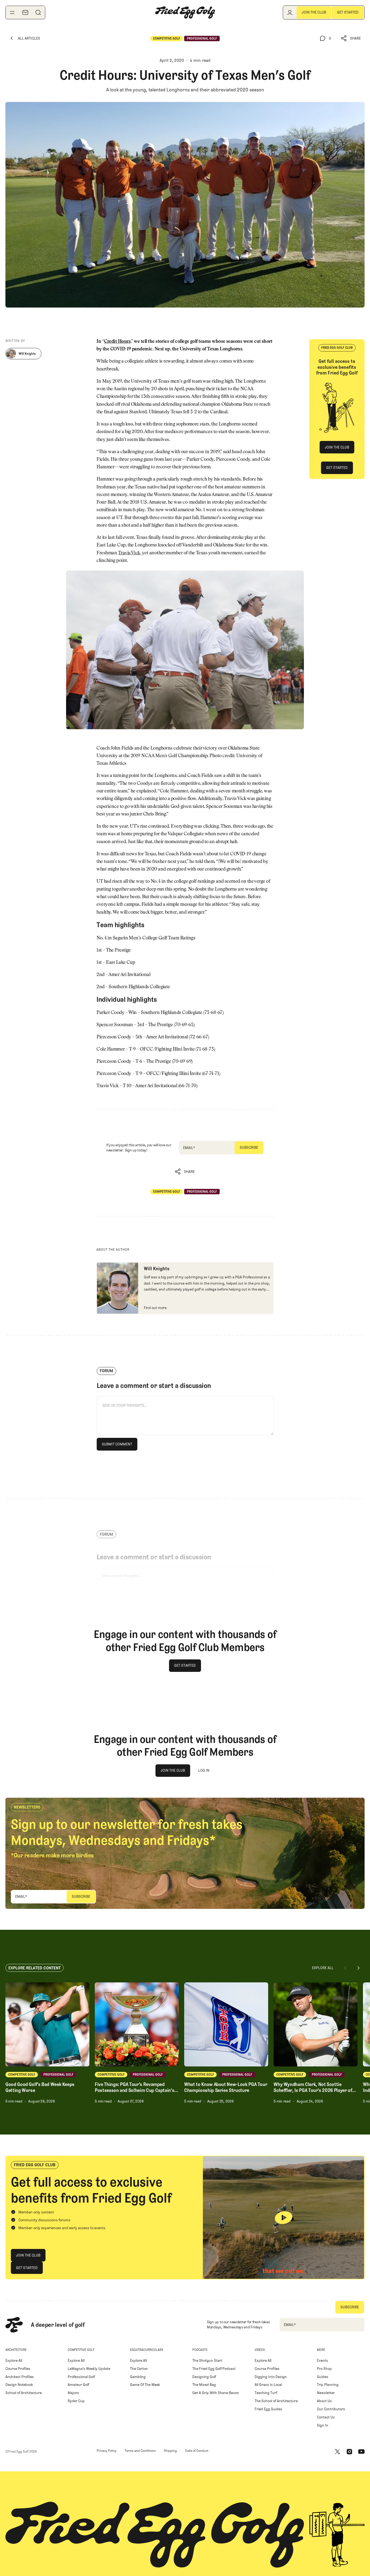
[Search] (38, 12)
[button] (351, 38)
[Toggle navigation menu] (12, 12)
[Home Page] (185, 12)
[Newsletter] (25, 12)
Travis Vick (129, 553)
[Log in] (290, 12)
